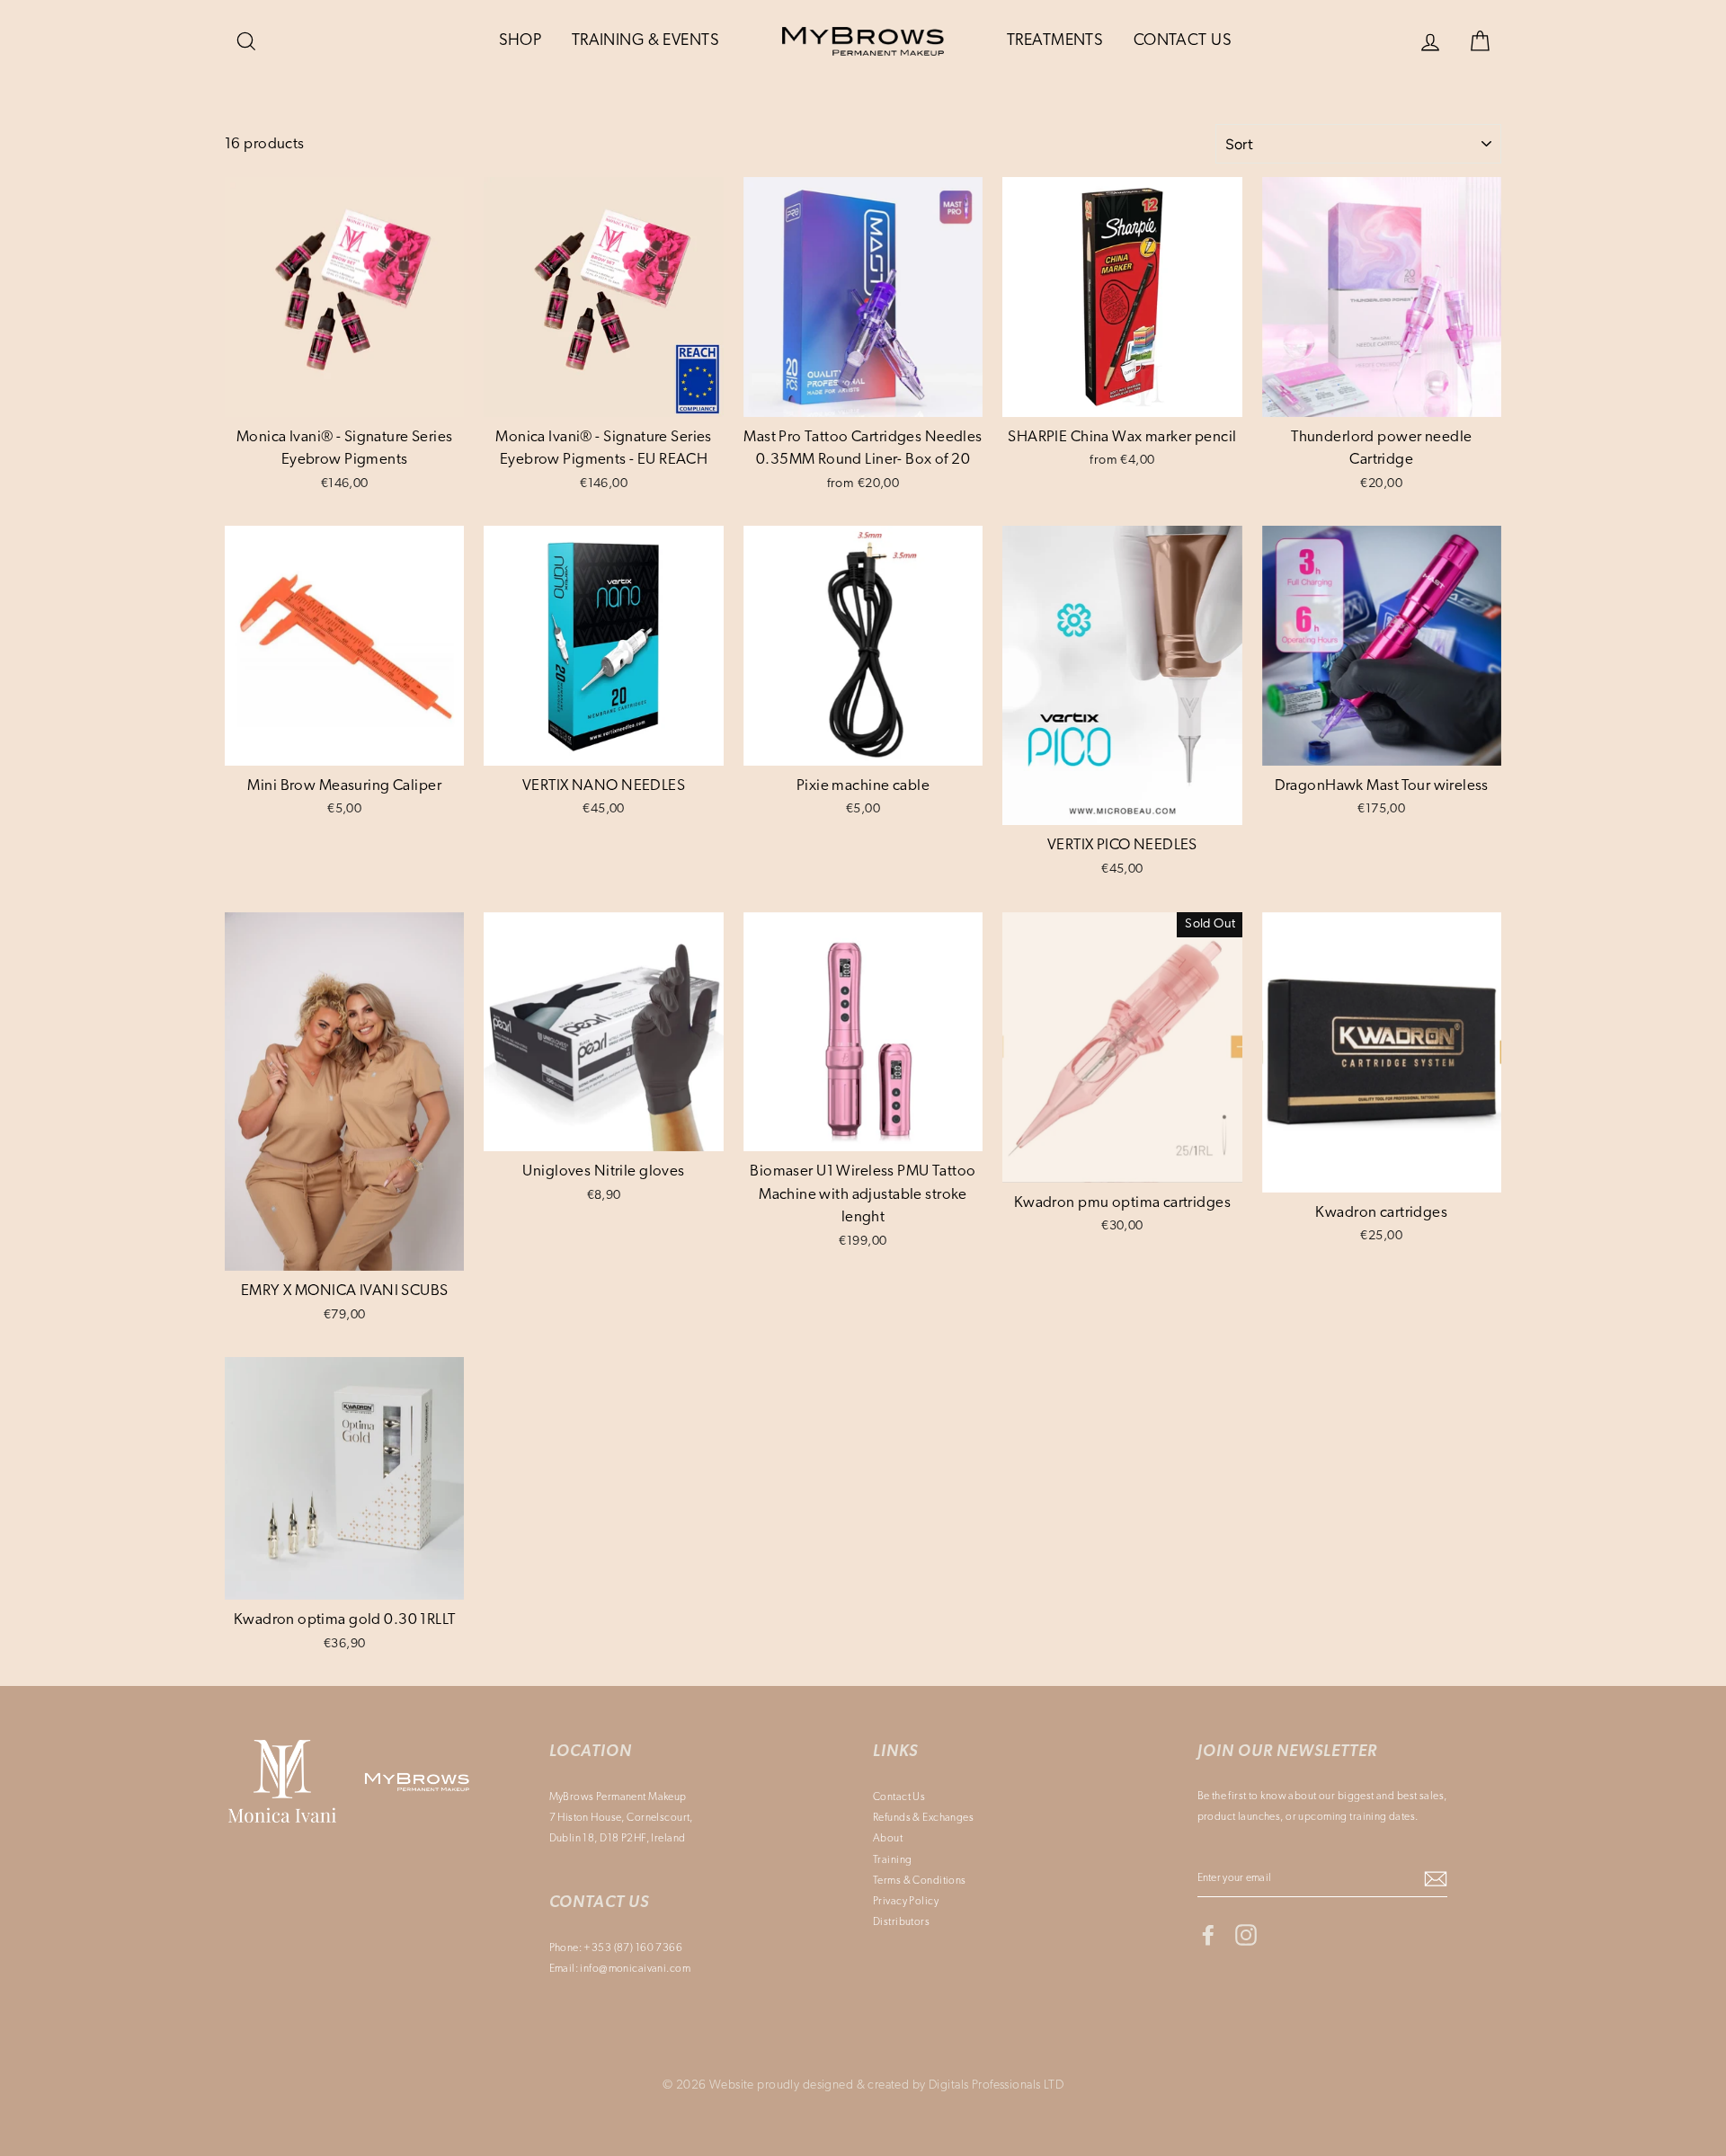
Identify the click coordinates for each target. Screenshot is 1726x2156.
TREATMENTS (1055, 41)
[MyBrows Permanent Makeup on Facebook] (1208, 1935)
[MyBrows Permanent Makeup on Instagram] (1246, 1935)
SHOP (520, 41)
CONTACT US (1183, 41)
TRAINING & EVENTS (645, 41)
